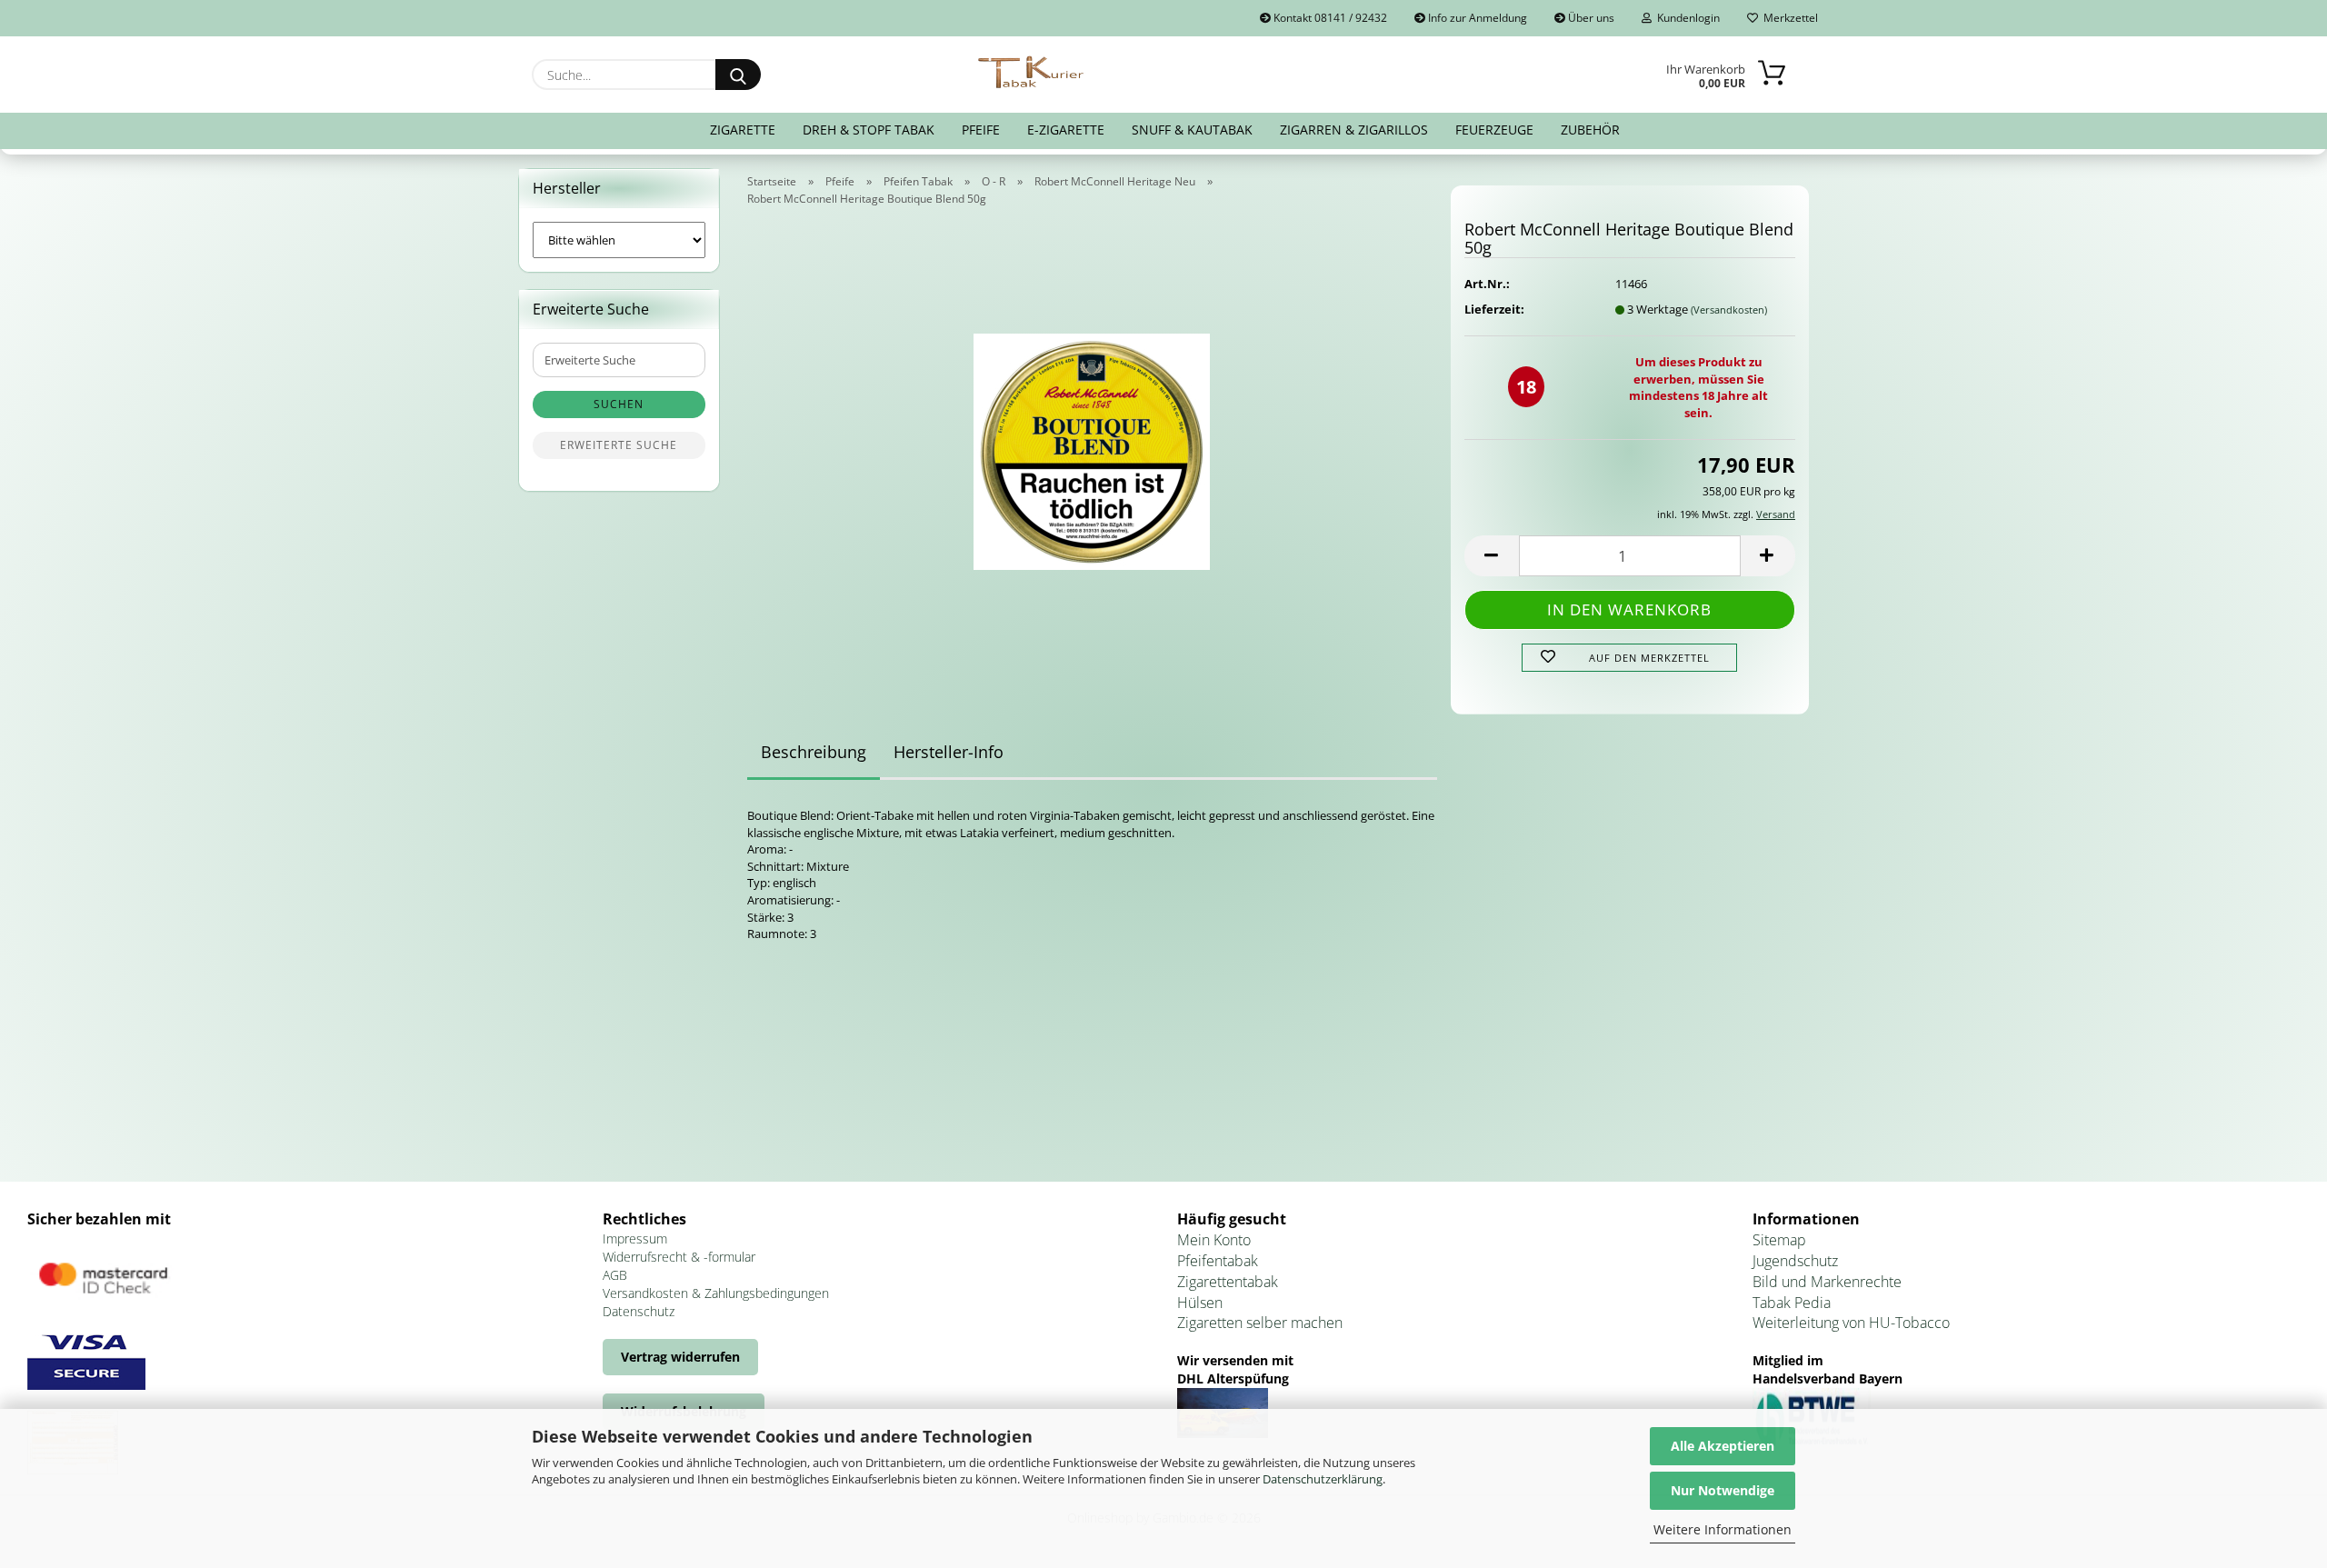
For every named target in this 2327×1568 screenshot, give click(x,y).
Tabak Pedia (1792, 1303)
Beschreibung (814, 752)
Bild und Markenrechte (1827, 1282)
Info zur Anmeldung (1476, 18)
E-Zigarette (1066, 130)
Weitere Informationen (1723, 1529)
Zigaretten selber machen (1260, 1323)
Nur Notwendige (1723, 1490)
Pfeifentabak (1218, 1261)
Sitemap (1779, 1240)
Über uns (1590, 18)
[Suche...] (738, 75)
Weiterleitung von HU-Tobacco (1851, 1323)
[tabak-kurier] (1032, 73)
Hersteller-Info (949, 752)
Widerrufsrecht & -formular (679, 1257)
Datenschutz (639, 1311)
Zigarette (743, 130)
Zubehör (1590, 130)
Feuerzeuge (1494, 130)
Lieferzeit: (1494, 309)
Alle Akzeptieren (1723, 1446)
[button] (1492, 556)
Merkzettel (1788, 18)
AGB (615, 1275)
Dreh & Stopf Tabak (869, 130)
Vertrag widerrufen (680, 1357)
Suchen (619, 404)
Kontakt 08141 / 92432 (1329, 18)
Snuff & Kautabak (1192, 130)
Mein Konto (1214, 1240)
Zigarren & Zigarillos (1354, 130)
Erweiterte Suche (619, 445)
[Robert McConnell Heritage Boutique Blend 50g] (1092, 446)
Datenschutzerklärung (1323, 1479)
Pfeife (981, 130)
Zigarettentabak (1228, 1282)
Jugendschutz (1795, 1261)
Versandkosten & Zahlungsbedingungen (716, 1293)
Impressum (635, 1238)
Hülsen (1200, 1303)
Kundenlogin (1686, 18)
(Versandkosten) (1729, 310)
